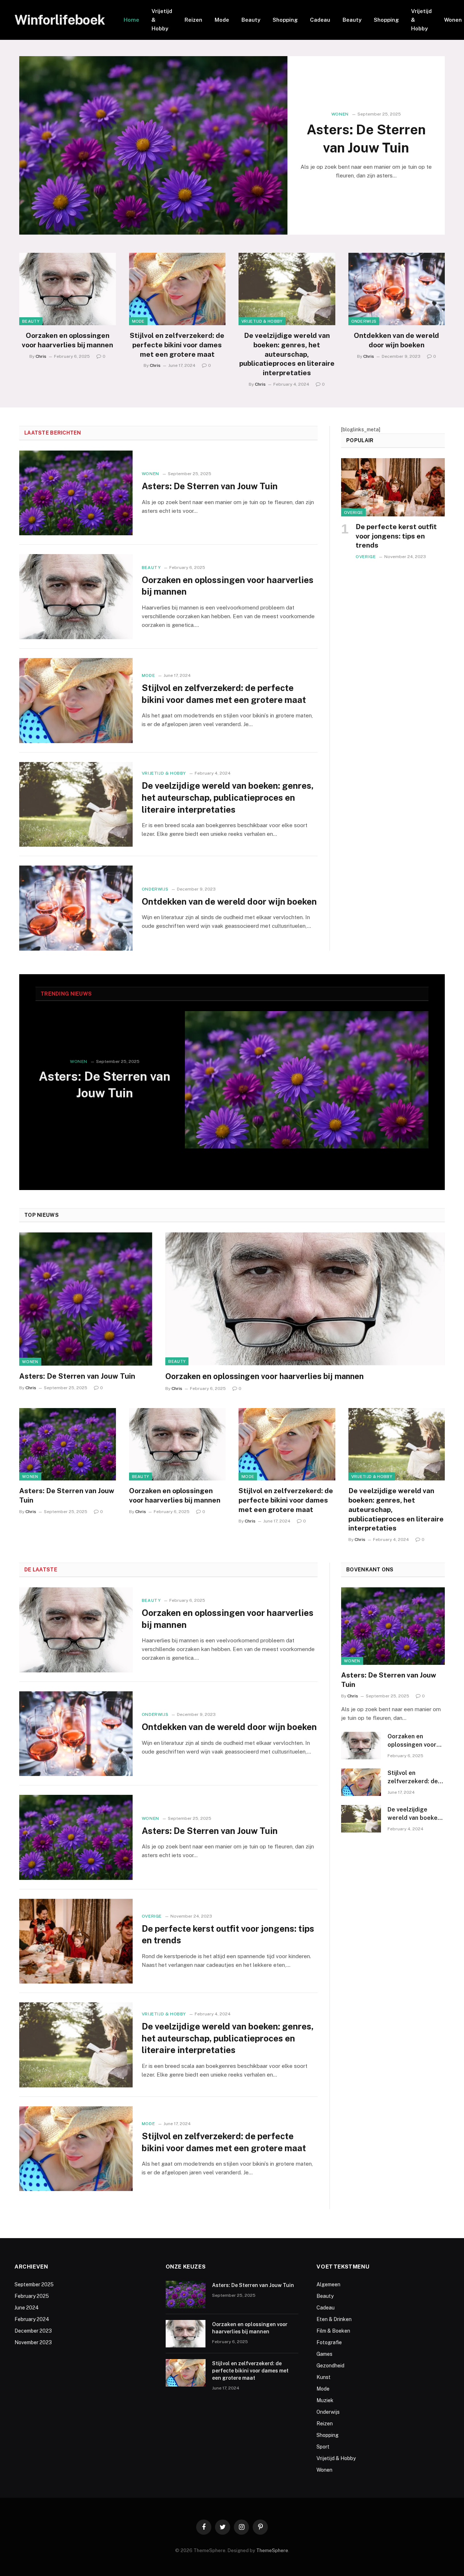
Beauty (251, 20)
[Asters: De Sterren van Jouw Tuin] (153, 145)
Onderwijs (364, 321)
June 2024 (27, 2308)
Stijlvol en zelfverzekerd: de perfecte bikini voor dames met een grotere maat (177, 345)
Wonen (340, 114)
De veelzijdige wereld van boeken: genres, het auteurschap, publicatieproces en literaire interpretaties (287, 354)
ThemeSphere (272, 2550)
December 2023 (33, 2331)
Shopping (285, 20)
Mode (222, 20)
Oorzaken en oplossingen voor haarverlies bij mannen (67, 340)
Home (131, 20)
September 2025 (34, 2284)
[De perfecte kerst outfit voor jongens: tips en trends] (393, 487)
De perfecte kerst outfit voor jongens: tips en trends (396, 536)
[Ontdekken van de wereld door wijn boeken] (397, 289)
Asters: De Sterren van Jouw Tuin (366, 139)
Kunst (324, 2377)
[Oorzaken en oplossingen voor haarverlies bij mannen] (68, 289)
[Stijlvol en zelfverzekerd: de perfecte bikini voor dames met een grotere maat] (177, 289)
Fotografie (329, 2342)
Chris (41, 356)
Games (324, 2354)
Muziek (325, 2400)
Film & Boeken (333, 2331)
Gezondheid (330, 2366)
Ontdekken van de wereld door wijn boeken (396, 340)
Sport (323, 2447)
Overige (353, 512)
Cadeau (320, 20)
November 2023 (33, 2342)
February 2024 (32, 2319)
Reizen (193, 20)
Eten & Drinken (334, 2319)
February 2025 (32, 2296)
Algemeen (328, 2284)
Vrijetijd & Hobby (162, 20)
